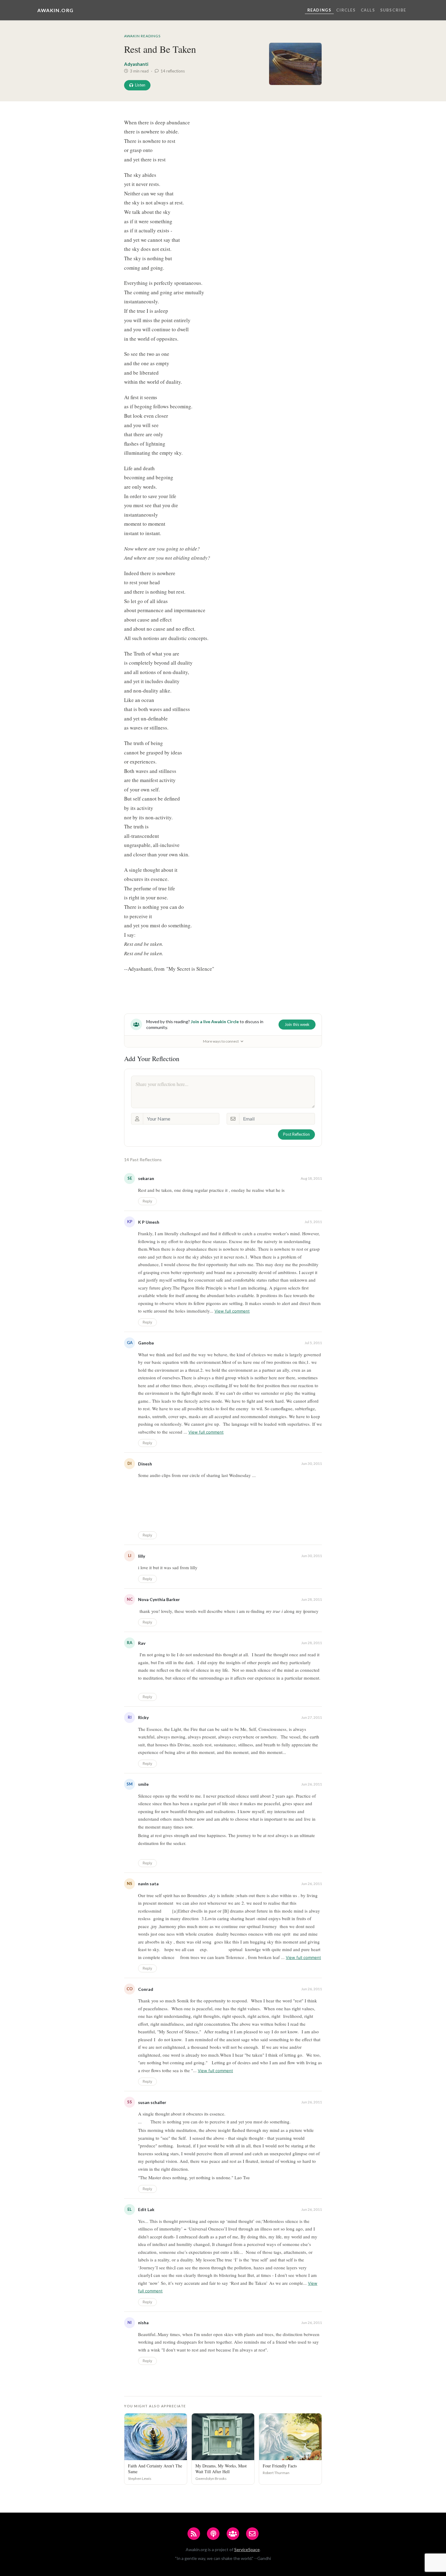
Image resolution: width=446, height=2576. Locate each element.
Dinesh (145, 1464)
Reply (147, 1201)
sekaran (146, 1178)
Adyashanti (136, 64)
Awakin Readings (142, 36)
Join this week (297, 1024)
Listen (140, 85)
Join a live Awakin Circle (215, 1022)
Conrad (146, 1989)
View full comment (232, 1311)
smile (143, 1784)
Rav (142, 1643)
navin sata (148, 1884)
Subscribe (393, 10)
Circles (346, 10)
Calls (368, 10)
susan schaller (152, 2102)
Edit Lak (146, 2209)
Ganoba (146, 1343)
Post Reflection (296, 1134)
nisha (143, 2323)
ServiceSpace (247, 2549)
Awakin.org (56, 10)
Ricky (143, 1717)
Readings (319, 10)
